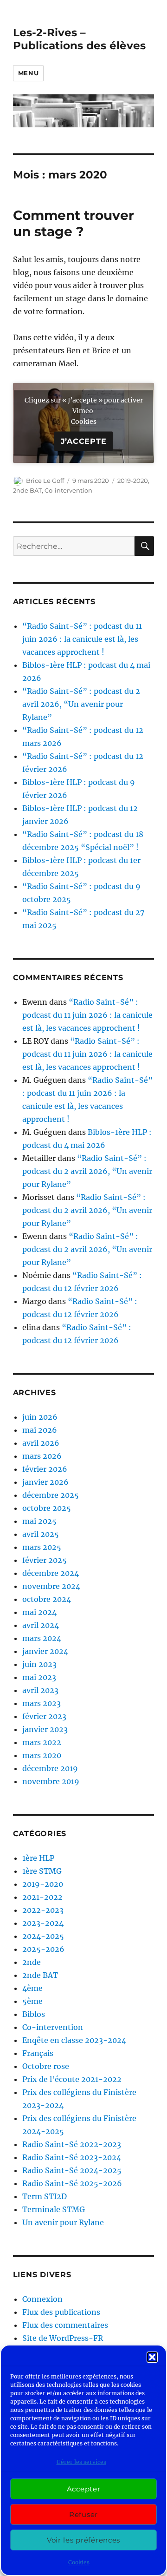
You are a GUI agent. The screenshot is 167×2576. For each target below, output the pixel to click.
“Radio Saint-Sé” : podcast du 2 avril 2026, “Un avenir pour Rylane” (81, 704)
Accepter (84, 2489)
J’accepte (84, 441)
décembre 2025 (51, 1495)
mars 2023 (42, 1703)
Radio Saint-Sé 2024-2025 (72, 2170)
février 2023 (44, 1716)
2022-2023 (43, 1910)
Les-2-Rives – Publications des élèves (79, 39)
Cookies (79, 2562)
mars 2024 (42, 1638)
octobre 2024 (47, 1599)
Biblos (34, 2014)
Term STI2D (45, 2196)
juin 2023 (39, 1664)
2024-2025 (43, 1936)
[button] (152, 2357)
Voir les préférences (83, 2540)
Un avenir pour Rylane (63, 2222)
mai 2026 (40, 1430)
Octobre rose (46, 2066)
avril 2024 (41, 1625)
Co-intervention (68, 490)
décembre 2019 (50, 1768)
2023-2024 (43, 1923)
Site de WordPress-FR (63, 2338)
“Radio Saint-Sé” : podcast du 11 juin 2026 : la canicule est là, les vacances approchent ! (82, 639)
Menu (28, 73)
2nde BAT (27, 490)
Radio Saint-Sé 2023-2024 (72, 2157)
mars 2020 (42, 1755)
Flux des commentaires (65, 2325)
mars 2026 (42, 1456)
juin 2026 (40, 1417)
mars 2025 (42, 1547)
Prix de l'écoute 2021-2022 (72, 2079)
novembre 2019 (51, 1781)
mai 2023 (39, 1677)
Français (38, 2053)
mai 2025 (39, 1521)
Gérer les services (81, 2462)
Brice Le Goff (45, 481)
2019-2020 (133, 481)
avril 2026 (41, 1443)
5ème (32, 2001)
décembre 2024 (51, 1573)
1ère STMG (42, 1871)
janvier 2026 (45, 1482)
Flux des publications (61, 2312)
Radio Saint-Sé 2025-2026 (72, 2183)
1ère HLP (38, 1858)
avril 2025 (41, 1534)
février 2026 (45, 1469)
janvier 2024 (45, 1651)
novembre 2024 (51, 1586)
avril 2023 (40, 1690)
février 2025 (45, 1560)
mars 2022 (42, 1742)
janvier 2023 (45, 1729)
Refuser (83, 2514)
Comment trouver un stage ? (74, 223)
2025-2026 (43, 1949)
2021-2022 (42, 1897)
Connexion (42, 2299)
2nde (32, 1962)
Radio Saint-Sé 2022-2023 (72, 2144)
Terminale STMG (54, 2209)
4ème (32, 1988)
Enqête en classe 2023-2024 (74, 2040)
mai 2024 (39, 1612)
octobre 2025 (47, 1508)
